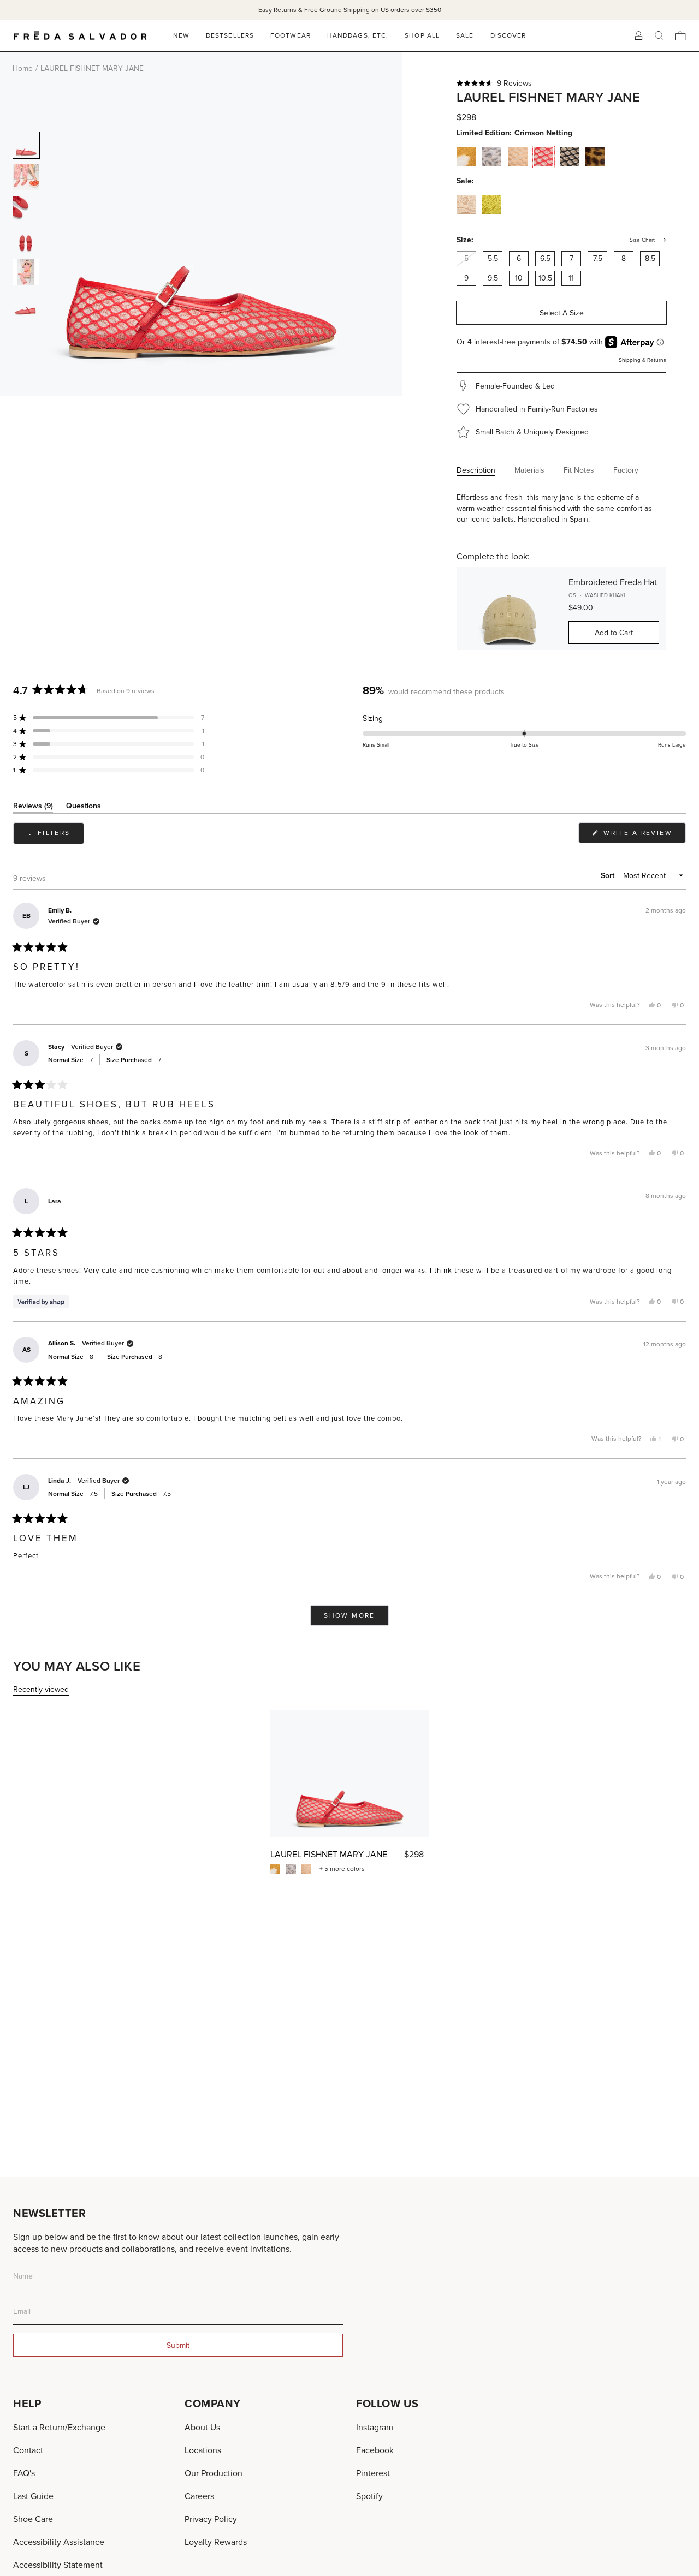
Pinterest (373, 2473)
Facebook (375, 2450)
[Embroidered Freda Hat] (509, 609)
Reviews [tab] (33, 807)
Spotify (369, 2496)
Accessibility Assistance (59, 2542)
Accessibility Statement (58, 2565)
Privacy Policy (211, 2519)
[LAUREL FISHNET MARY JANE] (349, 1774)
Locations (203, 2450)
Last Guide (33, 2496)
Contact (28, 2450)
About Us (202, 2427)
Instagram (375, 2427)
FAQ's (24, 2473)
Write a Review (643, 835)
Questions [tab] (84, 807)
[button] (561, 83)
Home (23, 68)
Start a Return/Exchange (59, 2427)
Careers (199, 2496)
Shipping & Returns (642, 360)
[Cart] (680, 36)
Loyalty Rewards (216, 2542)
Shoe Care (33, 2519)
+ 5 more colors (342, 1869)
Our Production (214, 2473)
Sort (609, 875)
